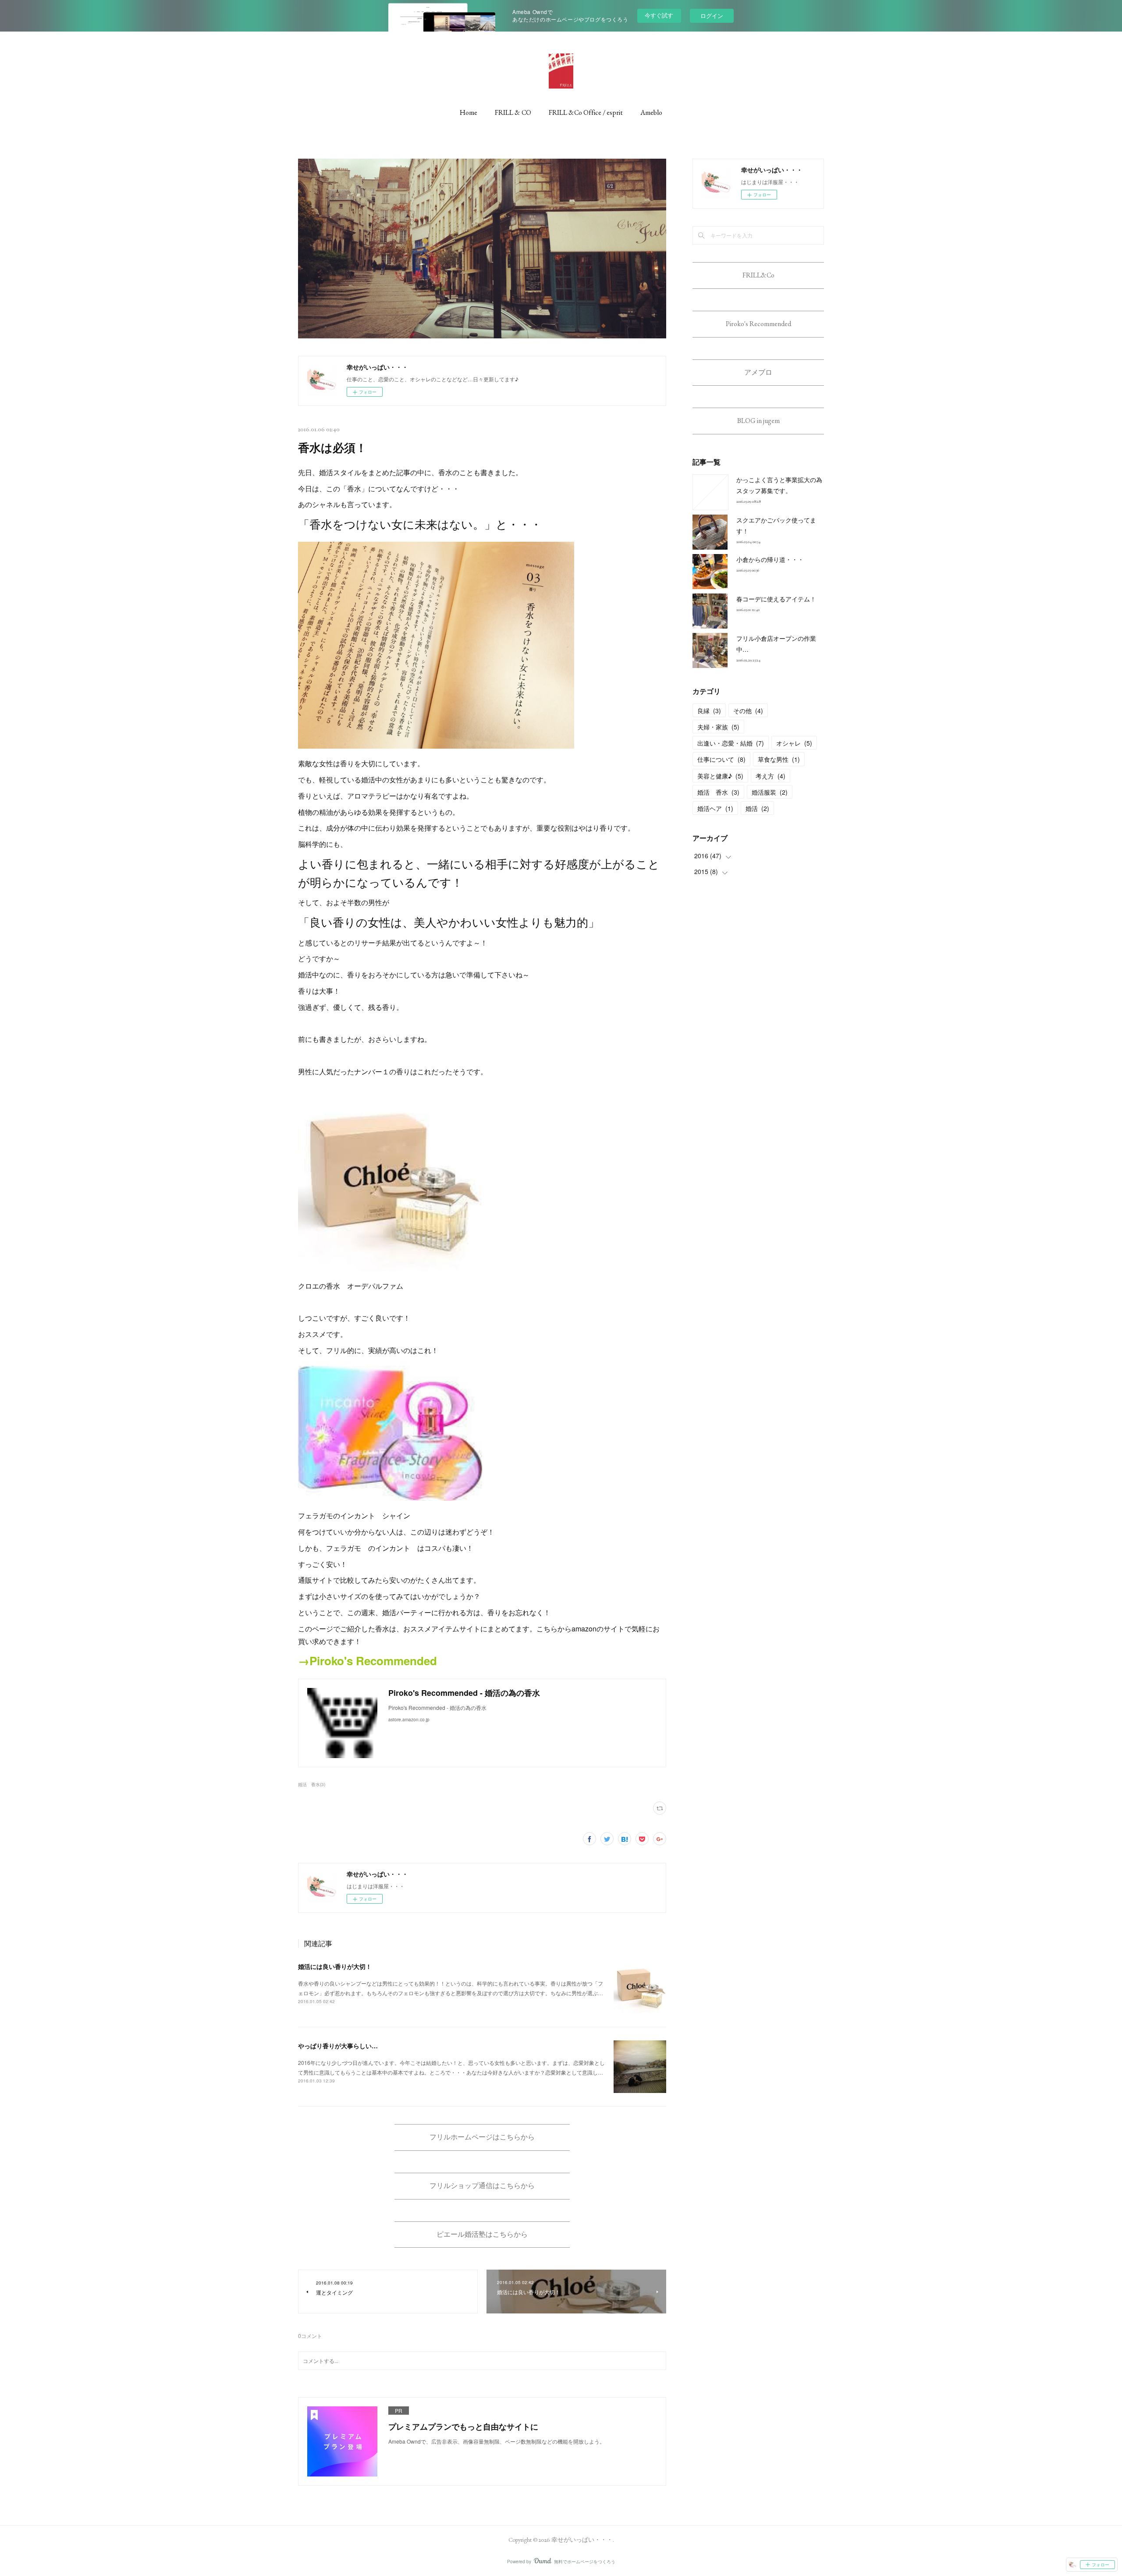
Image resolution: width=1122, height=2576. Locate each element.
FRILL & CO (513, 112)
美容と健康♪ (720, 776)
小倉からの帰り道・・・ (770, 559)
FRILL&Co (758, 275)
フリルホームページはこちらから (482, 2137)
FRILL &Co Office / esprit (586, 112)
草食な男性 (779, 759)
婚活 (757, 808)
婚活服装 (770, 792)
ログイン (712, 16)
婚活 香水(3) (312, 1784)
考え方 (770, 776)
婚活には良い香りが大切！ (335, 1966)
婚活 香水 (718, 792)
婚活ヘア (715, 808)
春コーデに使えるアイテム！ (776, 599)
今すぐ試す (659, 15)
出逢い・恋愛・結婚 (731, 743)
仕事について (721, 759)
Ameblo (651, 112)
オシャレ (794, 743)
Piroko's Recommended (758, 324)
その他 (748, 711)
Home (469, 112)
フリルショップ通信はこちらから (482, 2186)
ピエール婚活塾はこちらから (482, 2234)
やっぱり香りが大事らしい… (338, 2046)
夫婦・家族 (718, 727)
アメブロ (758, 372)
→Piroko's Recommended (367, 1661)
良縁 (709, 711)
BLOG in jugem (758, 421)
